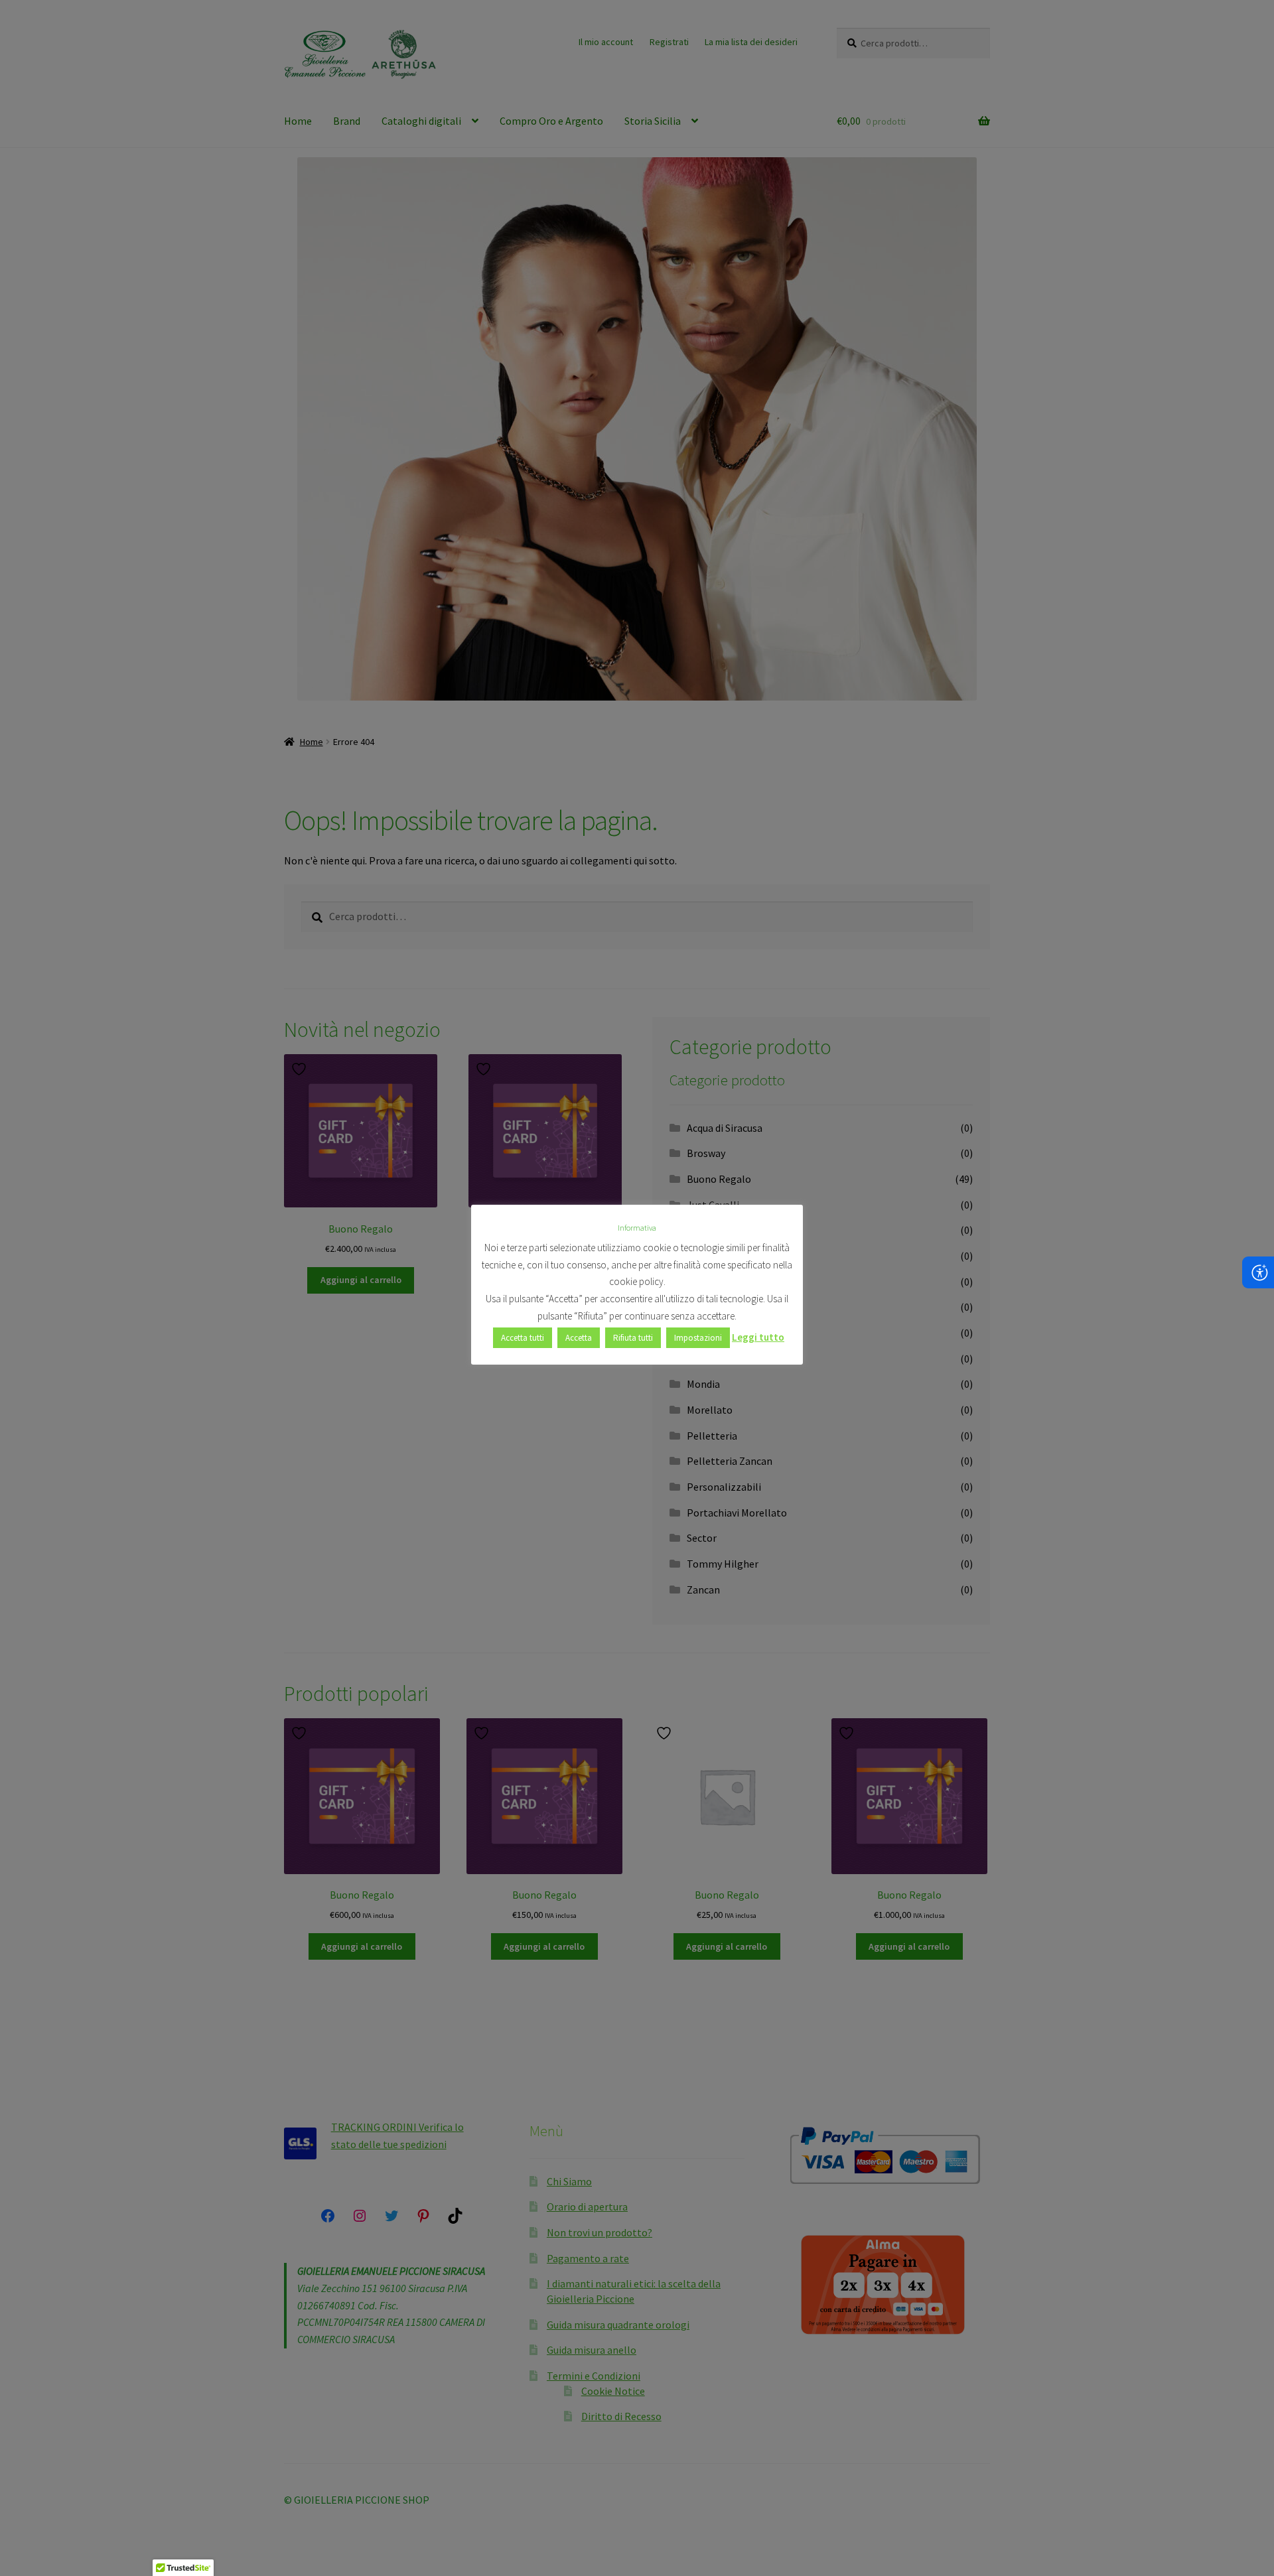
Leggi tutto (758, 1337)
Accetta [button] (579, 1338)
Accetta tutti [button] (523, 1338)
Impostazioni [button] (698, 1338)
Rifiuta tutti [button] (633, 1338)
